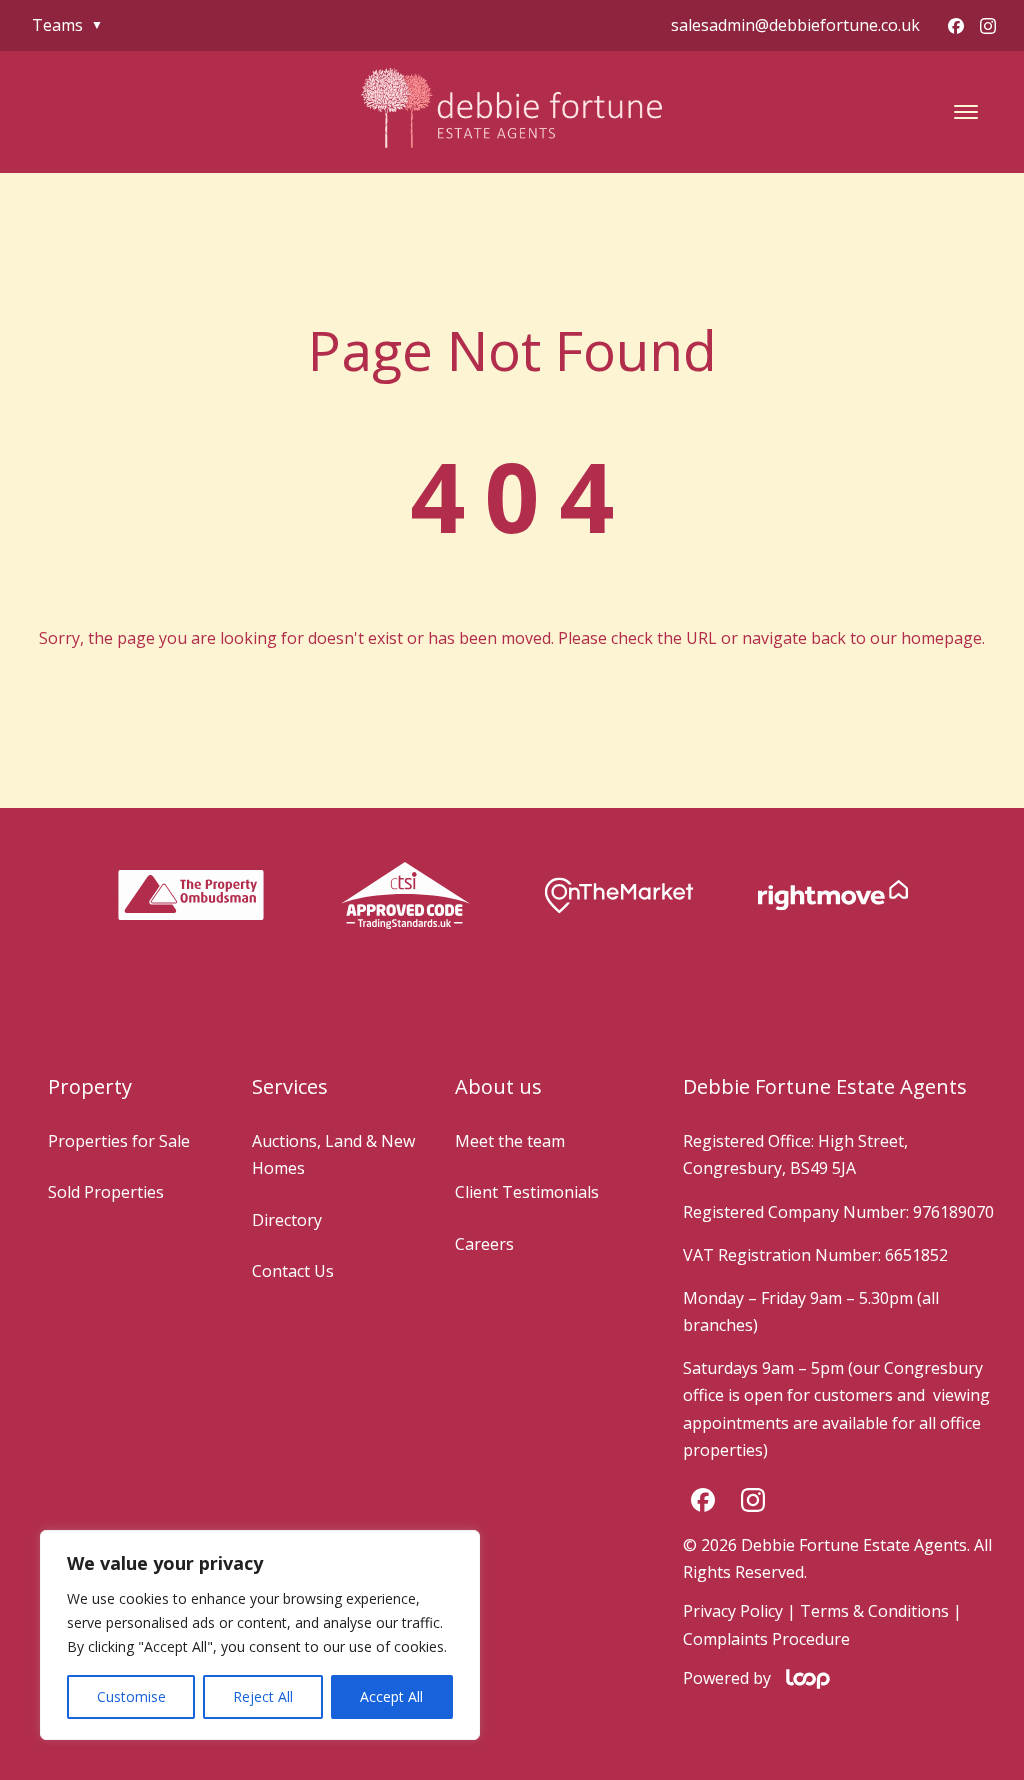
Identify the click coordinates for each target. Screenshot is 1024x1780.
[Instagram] (988, 26)
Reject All (263, 1696)
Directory (287, 1220)
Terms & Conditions (874, 1611)
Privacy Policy (733, 1611)
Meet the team (510, 1141)
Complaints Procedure (766, 1639)
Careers (484, 1244)
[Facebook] (956, 26)
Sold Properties (106, 1192)
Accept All (391, 1696)
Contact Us (293, 1271)
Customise (131, 1696)
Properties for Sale (119, 1141)
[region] (260, 1635)
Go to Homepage (512, 694)
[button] (966, 112)
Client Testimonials (527, 1192)
